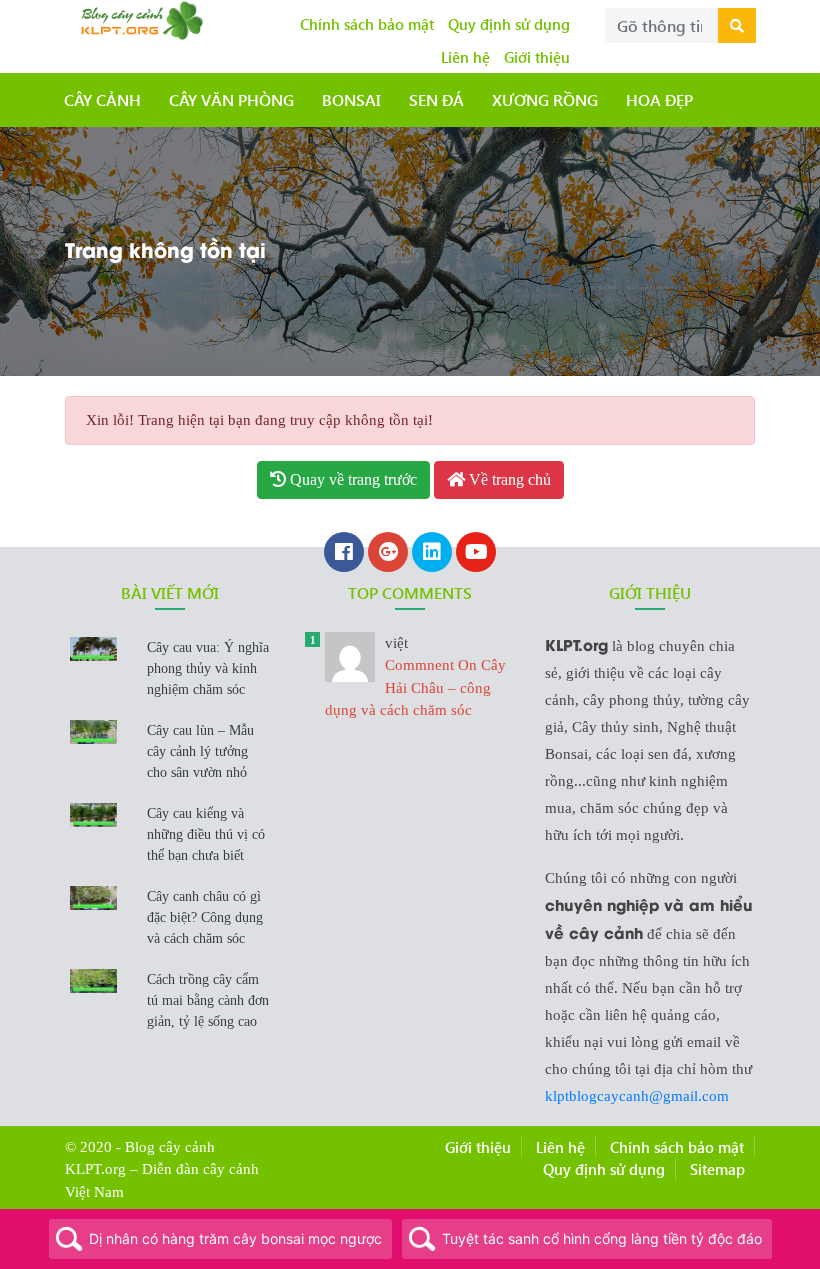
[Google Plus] (388, 554)
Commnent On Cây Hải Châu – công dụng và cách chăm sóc (415, 677)
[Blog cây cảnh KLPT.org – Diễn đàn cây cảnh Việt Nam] (140, 18)
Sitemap (717, 1169)
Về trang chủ (508, 479)
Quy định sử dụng (509, 24)
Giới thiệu (537, 57)
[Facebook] (344, 554)
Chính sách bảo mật (367, 24)
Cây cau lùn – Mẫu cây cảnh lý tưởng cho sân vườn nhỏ (200, 751)
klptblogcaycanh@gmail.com (637, 1096)
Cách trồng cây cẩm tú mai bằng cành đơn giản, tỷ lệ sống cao (208, 1000)
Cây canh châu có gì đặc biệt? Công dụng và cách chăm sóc (205, 917)
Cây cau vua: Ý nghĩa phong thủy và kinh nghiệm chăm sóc (208, 668)
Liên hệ (465, 57)
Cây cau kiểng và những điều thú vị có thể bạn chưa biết (206, 834)
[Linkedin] (432, 554)
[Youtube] (476, 554)
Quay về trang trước (351, 479)
